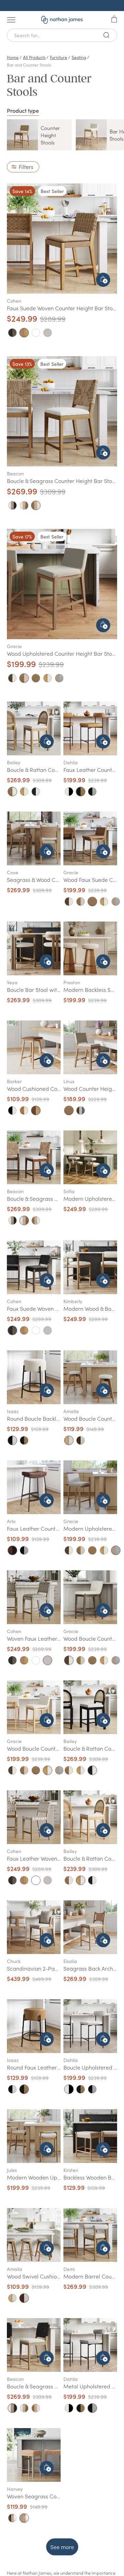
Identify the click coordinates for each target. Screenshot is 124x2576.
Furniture (59, 57)
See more (62, 2547)
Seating (79, 57)
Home (13, 57)
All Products (34, 57)
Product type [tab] (23, 110)
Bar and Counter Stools (29, 65)
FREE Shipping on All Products (62, 6)
